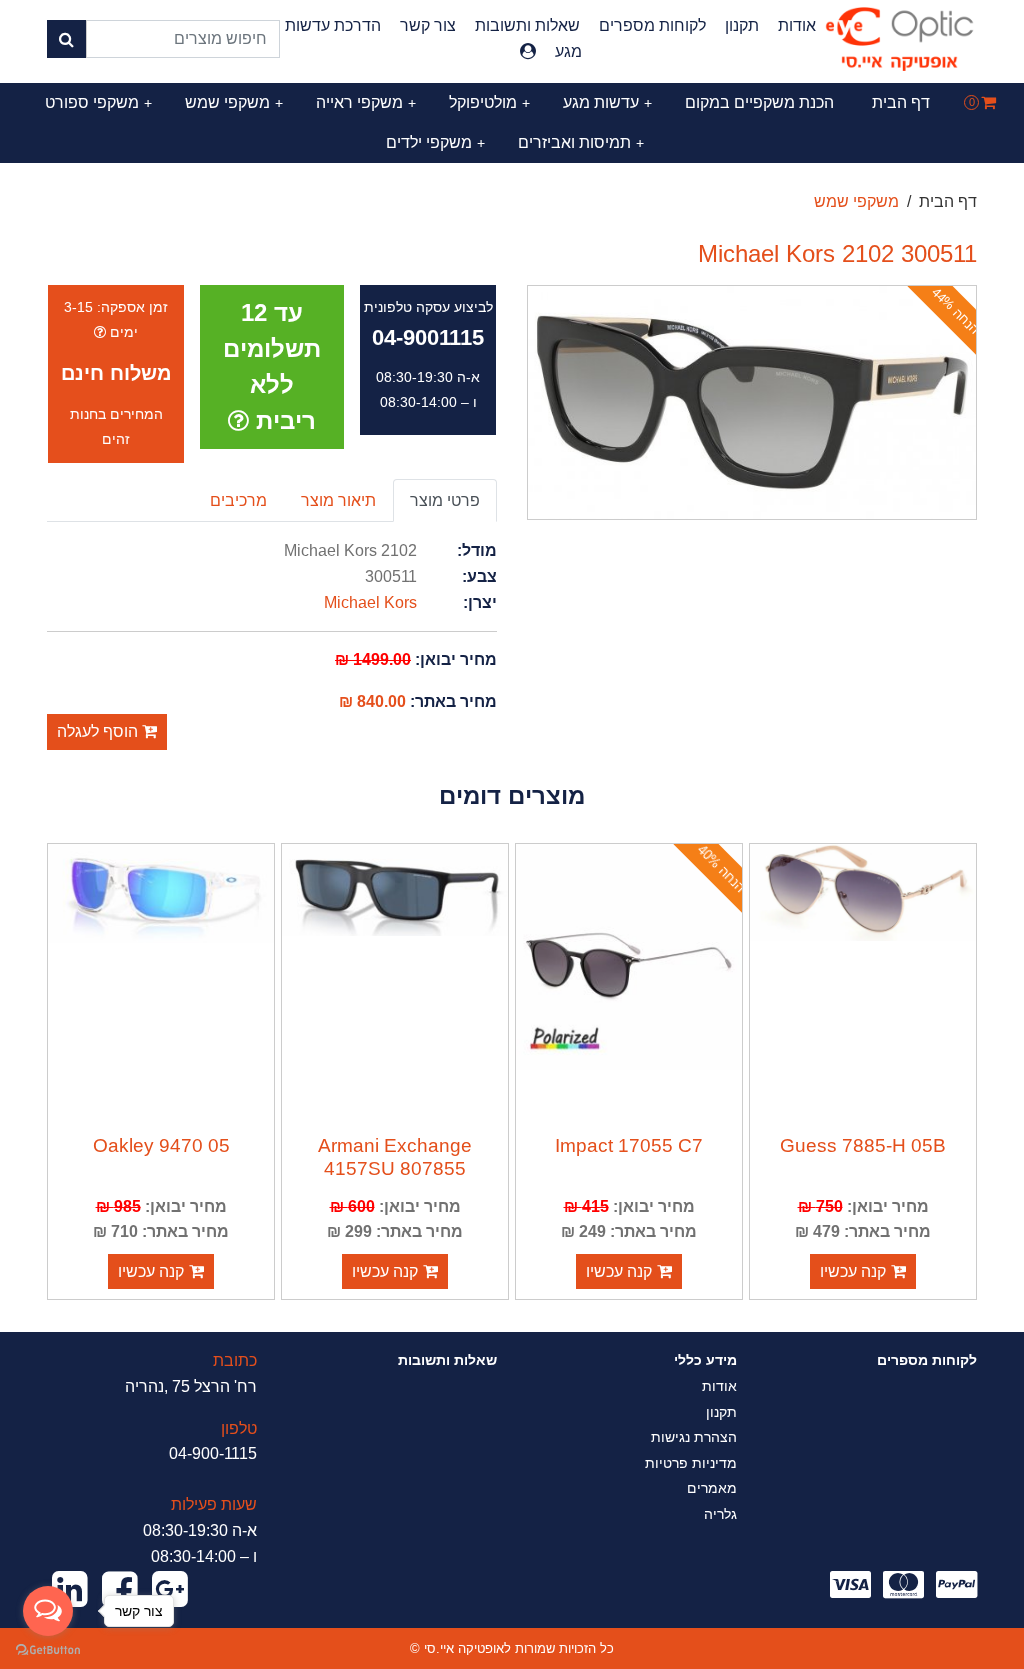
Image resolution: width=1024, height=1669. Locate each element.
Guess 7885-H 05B (863, 1145)
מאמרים (712, 1488)
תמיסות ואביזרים (581, 142)
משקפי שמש (234, 102)
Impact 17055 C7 (629, 1145)
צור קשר (428, 25)
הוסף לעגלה (99, 731)
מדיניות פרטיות (691, 1463)
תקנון (742, 25)
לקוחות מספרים (652, 25)
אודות (797, 25)
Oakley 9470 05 (161, 1145)
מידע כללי (705, 1360)
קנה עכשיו (853, 1271)
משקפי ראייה (366, 102)
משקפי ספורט (98, 102)
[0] (988, 102)
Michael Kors (370, 602)
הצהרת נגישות (694, 1437)
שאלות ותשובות (527, 25)
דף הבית (901, 102)
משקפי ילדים (435, 142)
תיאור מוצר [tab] (338, 500)
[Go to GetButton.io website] (48, 1649)
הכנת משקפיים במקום (759, 102)
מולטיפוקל (489, 102)
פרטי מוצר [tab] (445, 500)
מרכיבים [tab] (238, 500)
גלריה (720, 1514)
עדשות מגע (607, 102)
